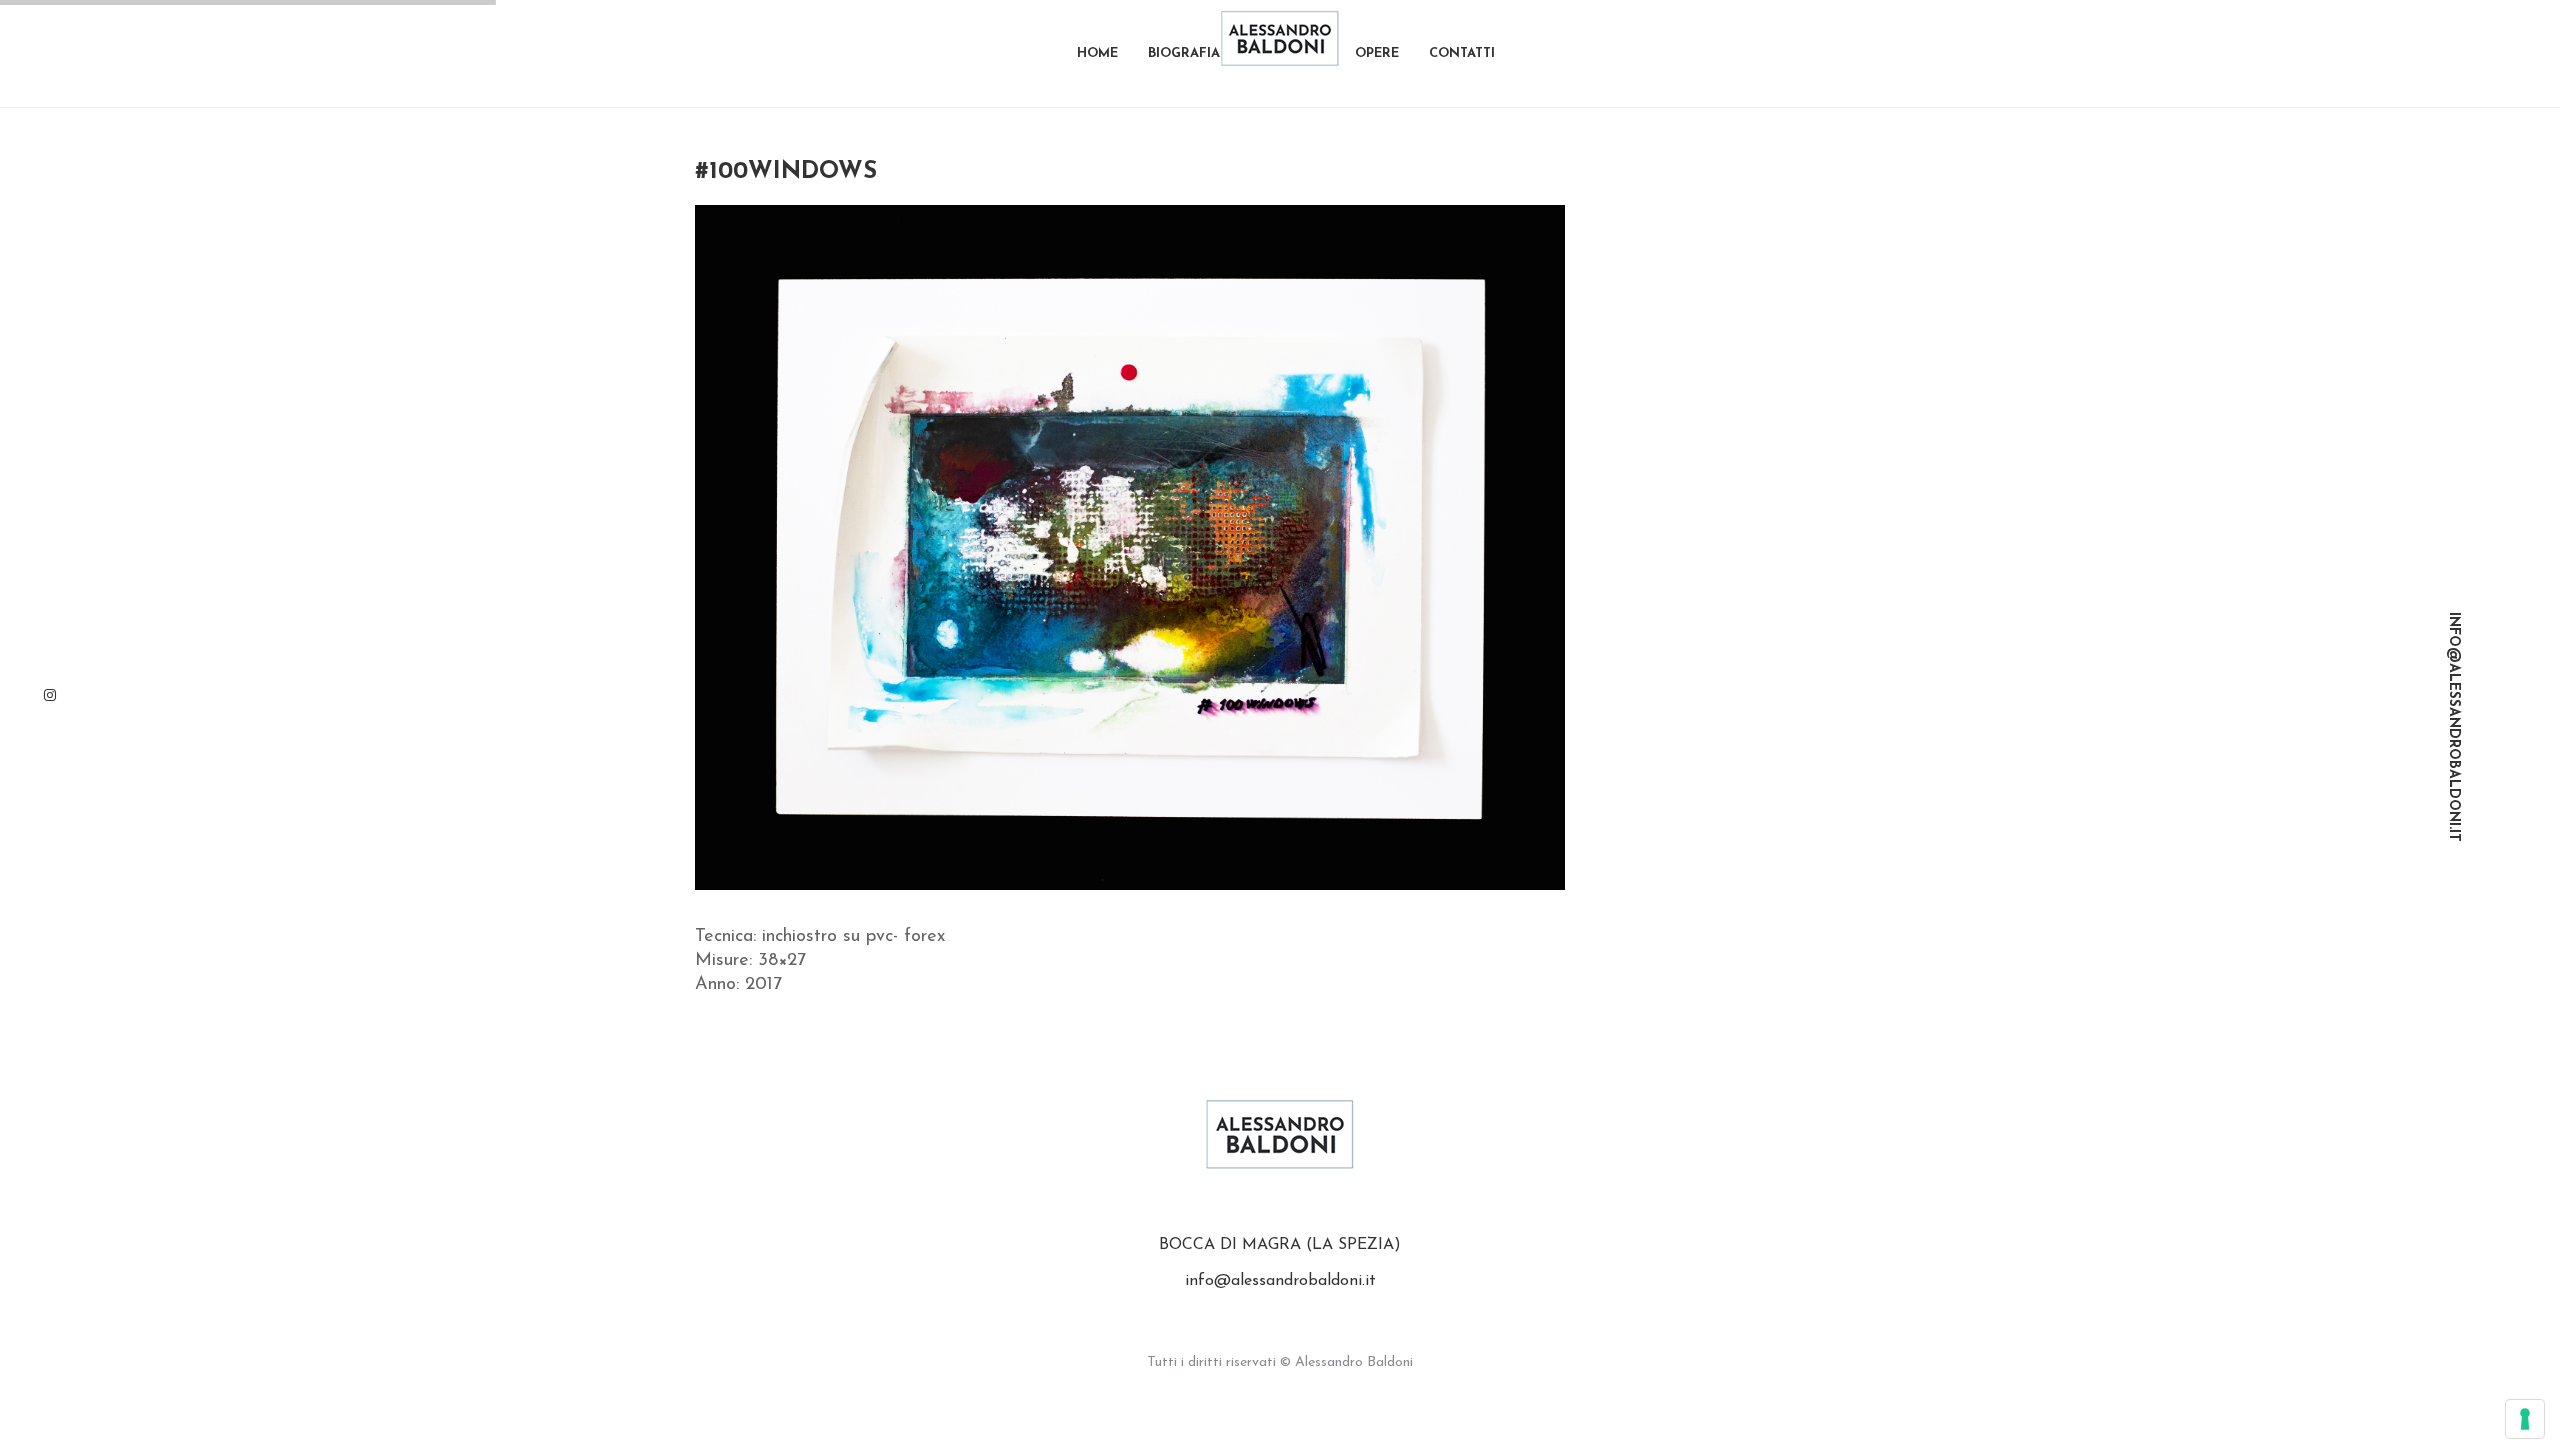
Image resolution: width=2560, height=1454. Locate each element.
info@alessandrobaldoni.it (1280, 1281)
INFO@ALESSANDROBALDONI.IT (2453, 727)
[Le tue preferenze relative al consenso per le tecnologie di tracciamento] (2525, 1419)
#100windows (786, 172)
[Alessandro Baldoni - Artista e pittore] (1280, 38)
